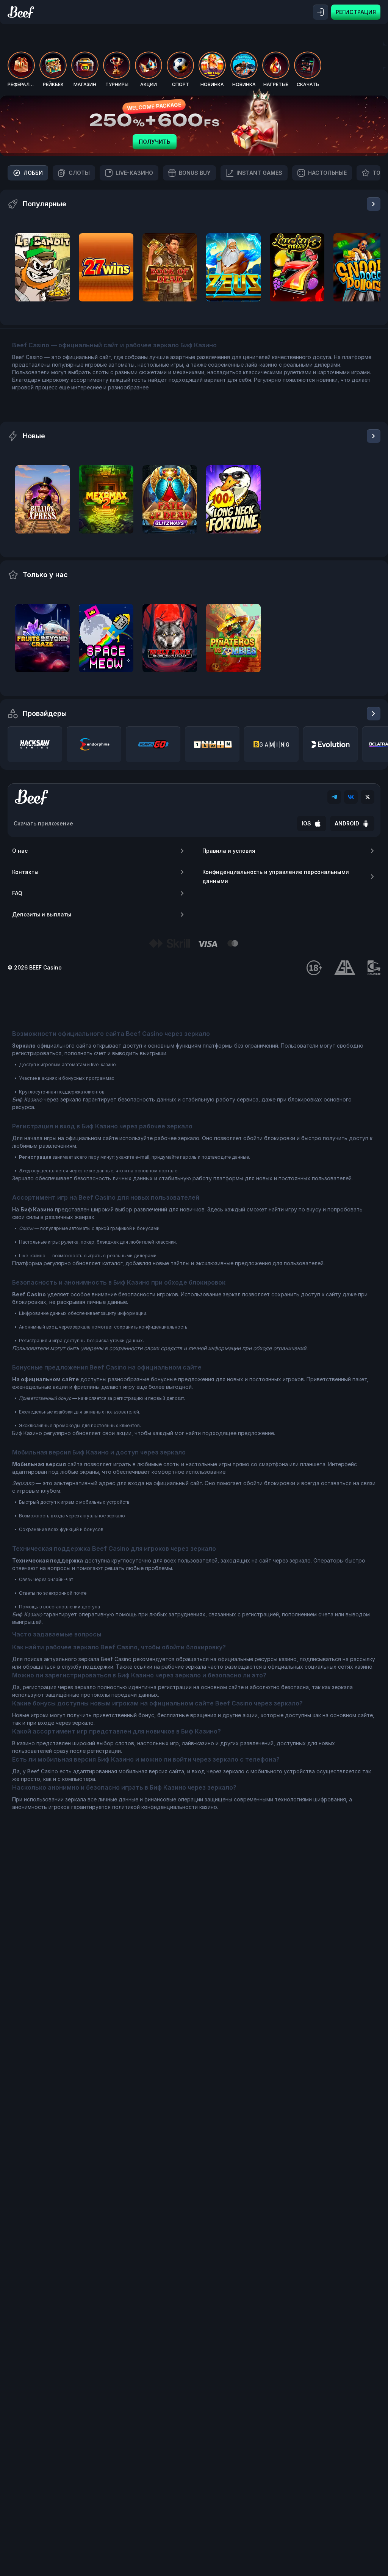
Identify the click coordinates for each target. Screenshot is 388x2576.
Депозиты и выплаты (42, 914)
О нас (20, 851)
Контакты (25, 872)
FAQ (17, 893)
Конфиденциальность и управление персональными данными (276, 876)
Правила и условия (229, 851)
